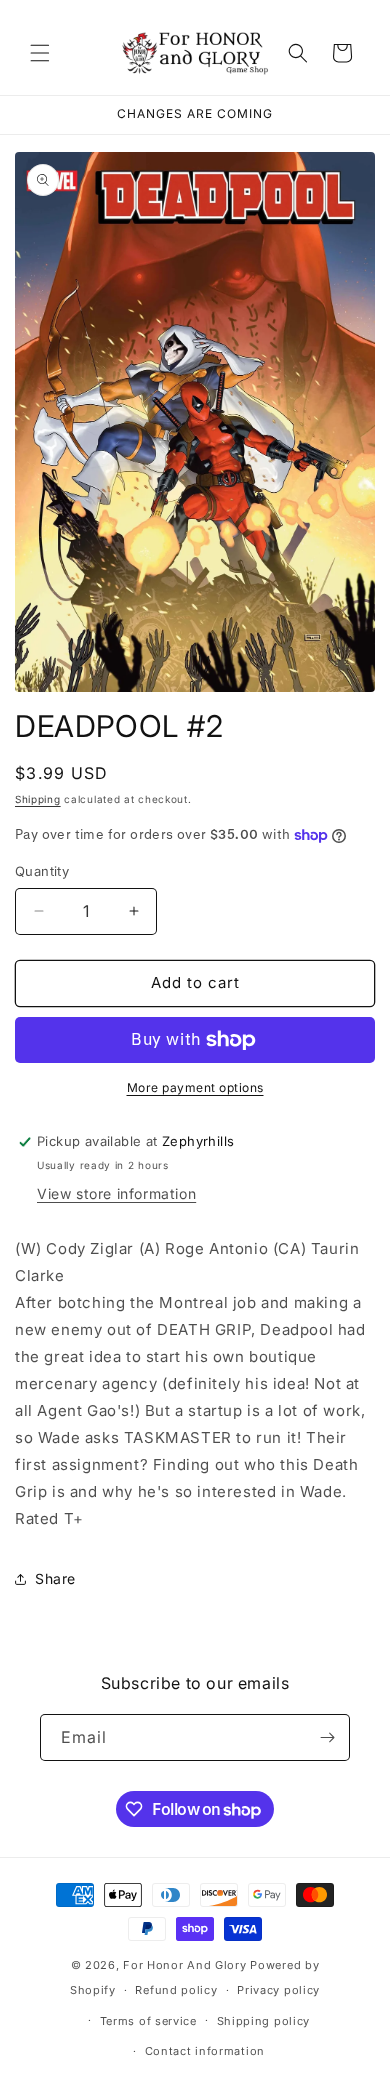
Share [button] (55, 1578)
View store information (116, 1193)
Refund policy (176, 1990)
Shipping (38, 799)
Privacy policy (278, 1990)
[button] (40, 53)
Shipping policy (264, 2021)
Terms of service (148, 2021)
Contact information (205, 2051)
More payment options (195, 1087)
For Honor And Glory (184, 1965)
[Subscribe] (327, 1737)
